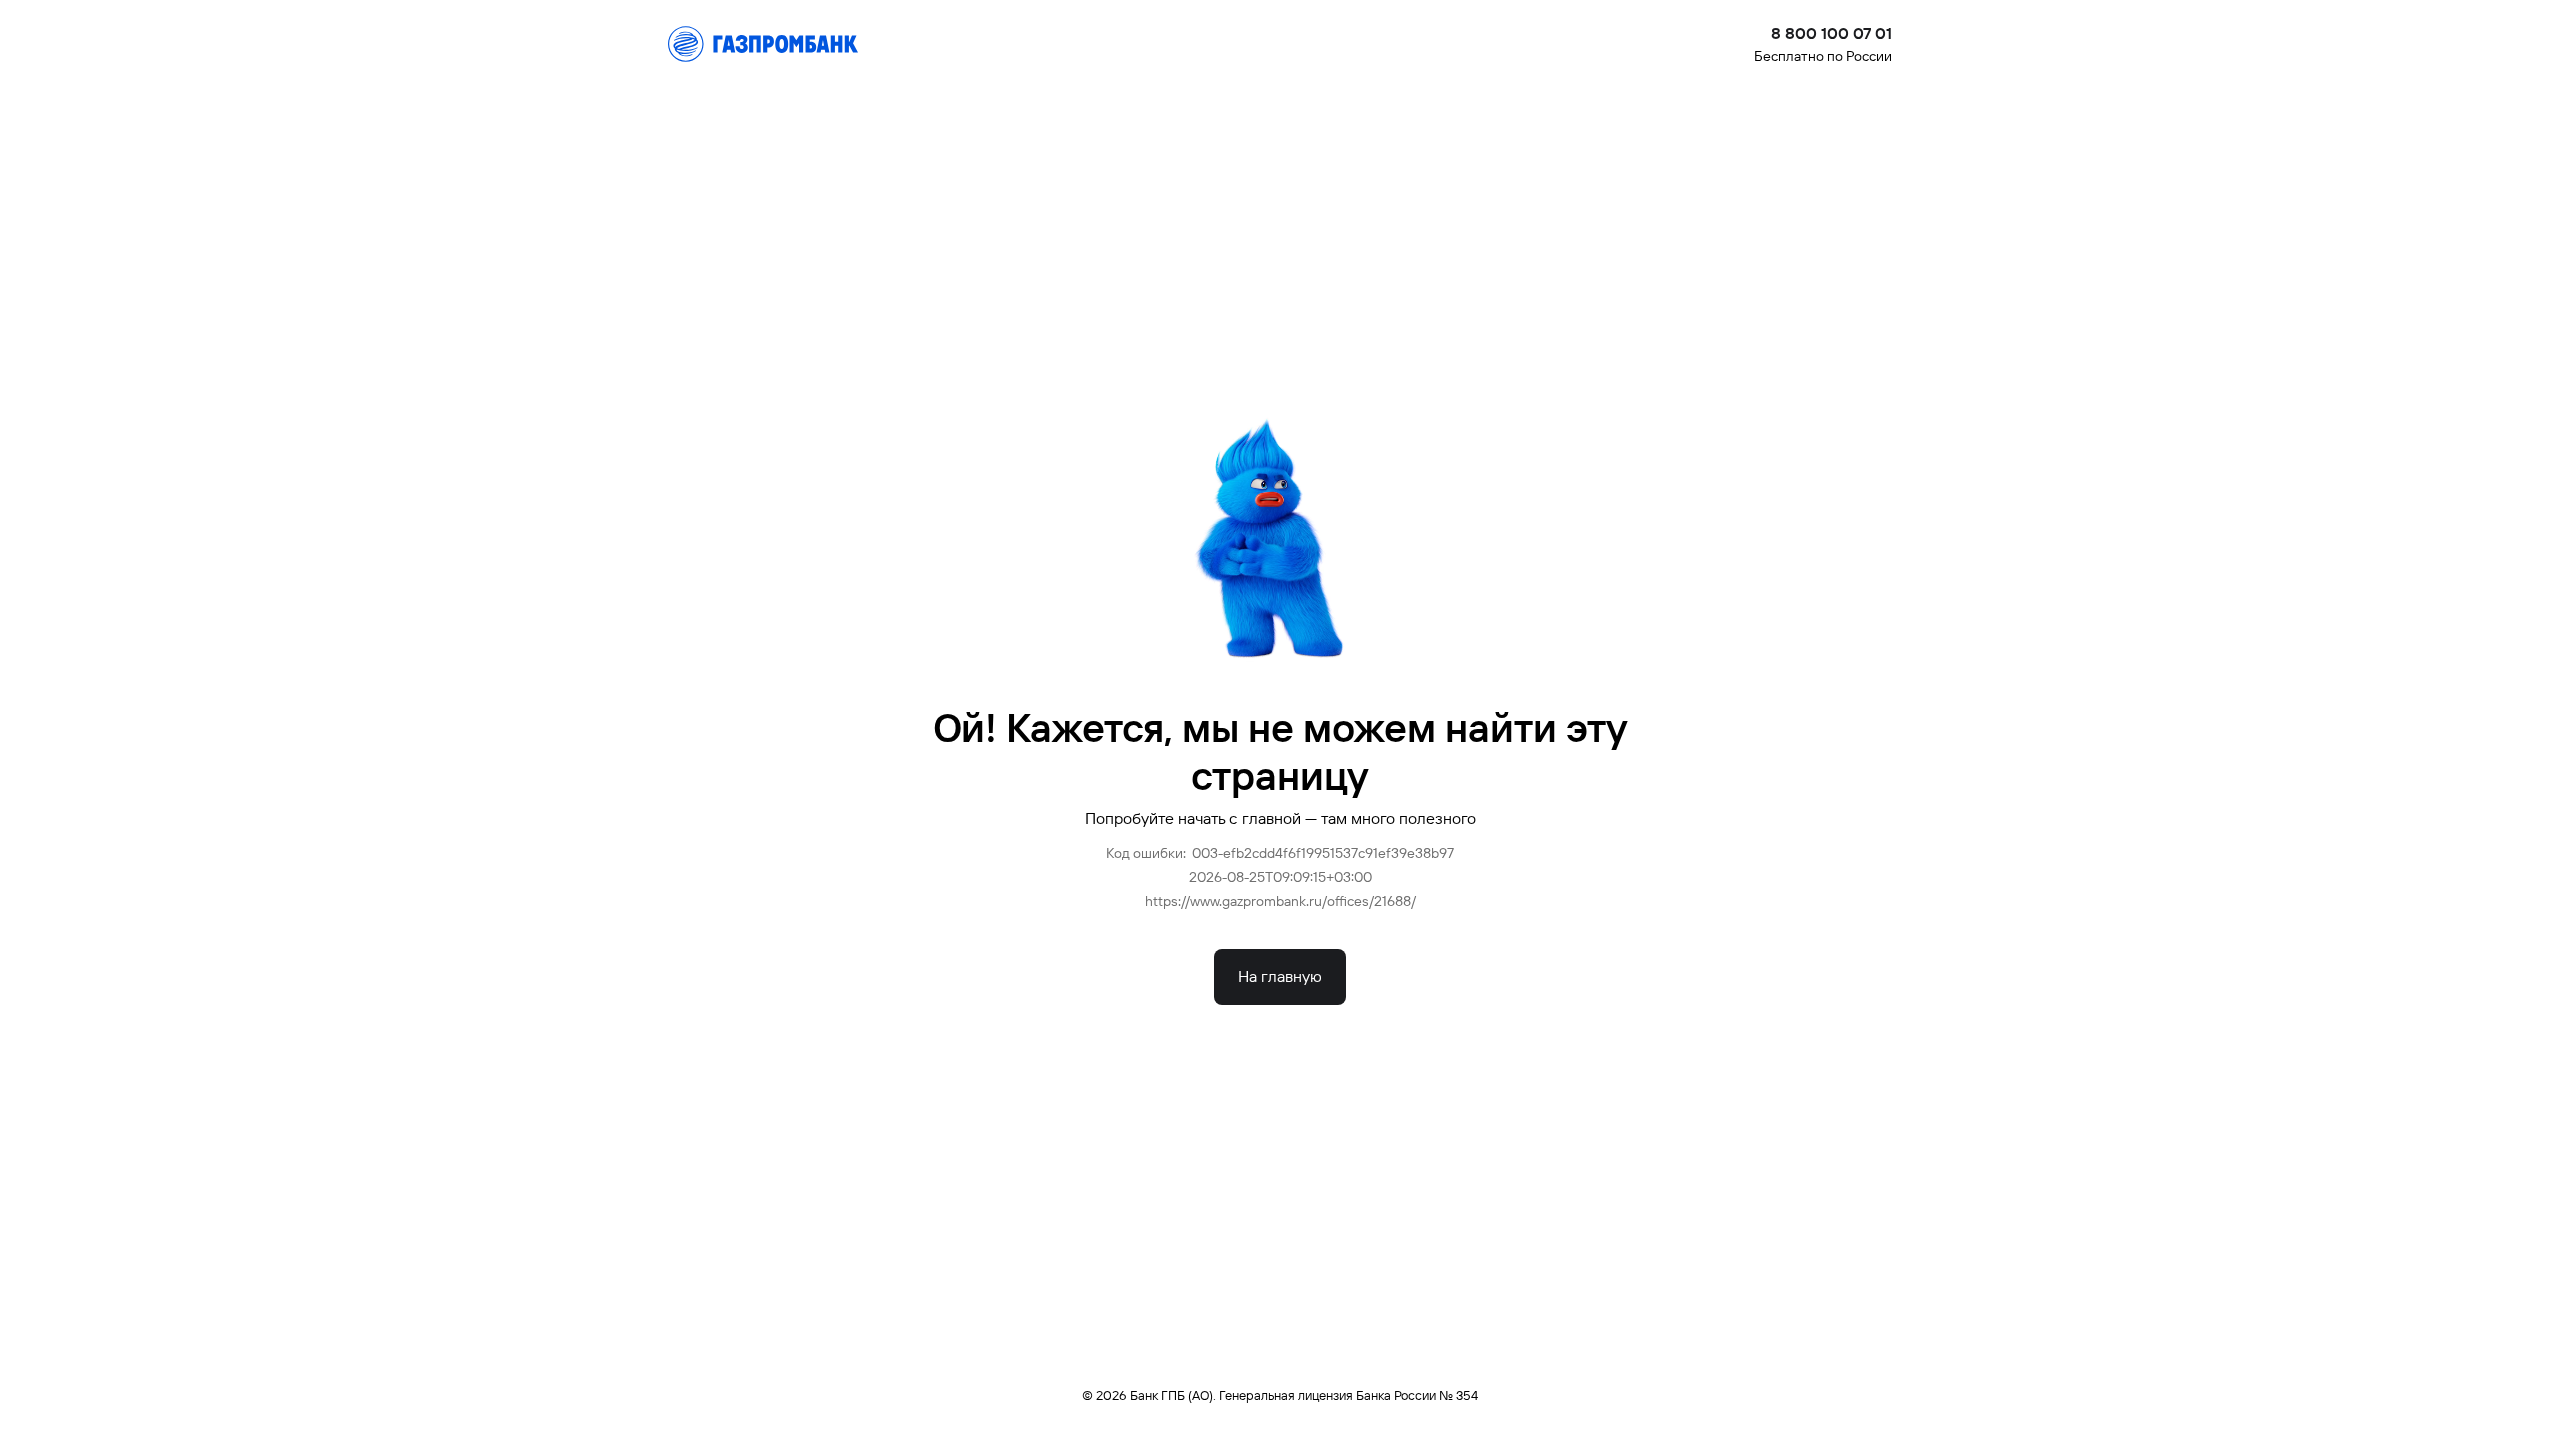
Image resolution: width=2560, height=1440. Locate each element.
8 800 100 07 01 (1831, 33)
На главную (1280, 976)
